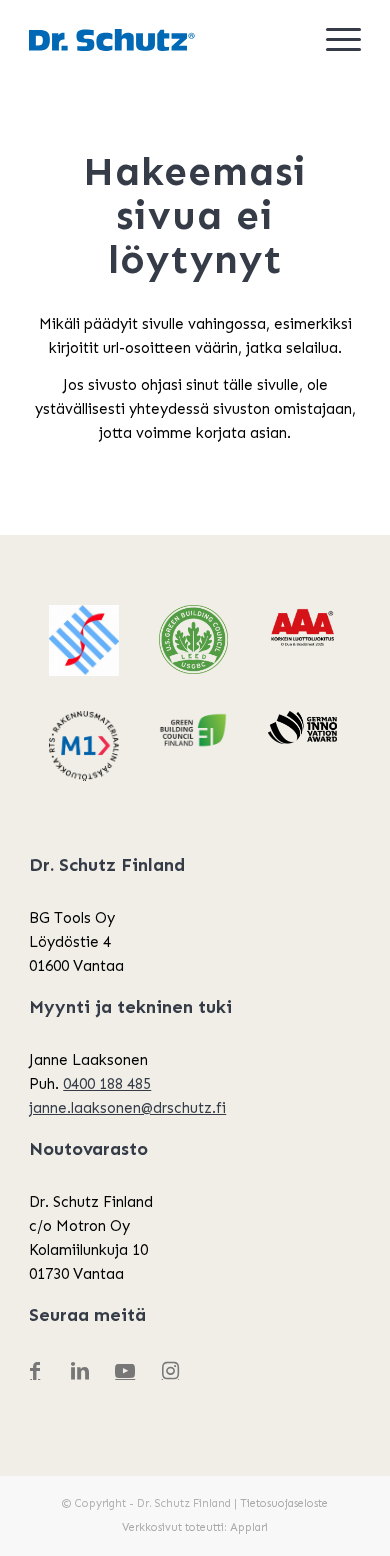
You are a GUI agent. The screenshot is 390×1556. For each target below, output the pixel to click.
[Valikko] (333, 40)
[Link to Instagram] (170, 1371)
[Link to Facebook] (35, 1371)
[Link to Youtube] (125, 1371)
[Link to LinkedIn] (80, 1371)
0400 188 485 (107, 1084)
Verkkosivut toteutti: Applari (195, 1527)
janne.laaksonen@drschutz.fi (127, 1108)
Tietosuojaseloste (284, 1503)
